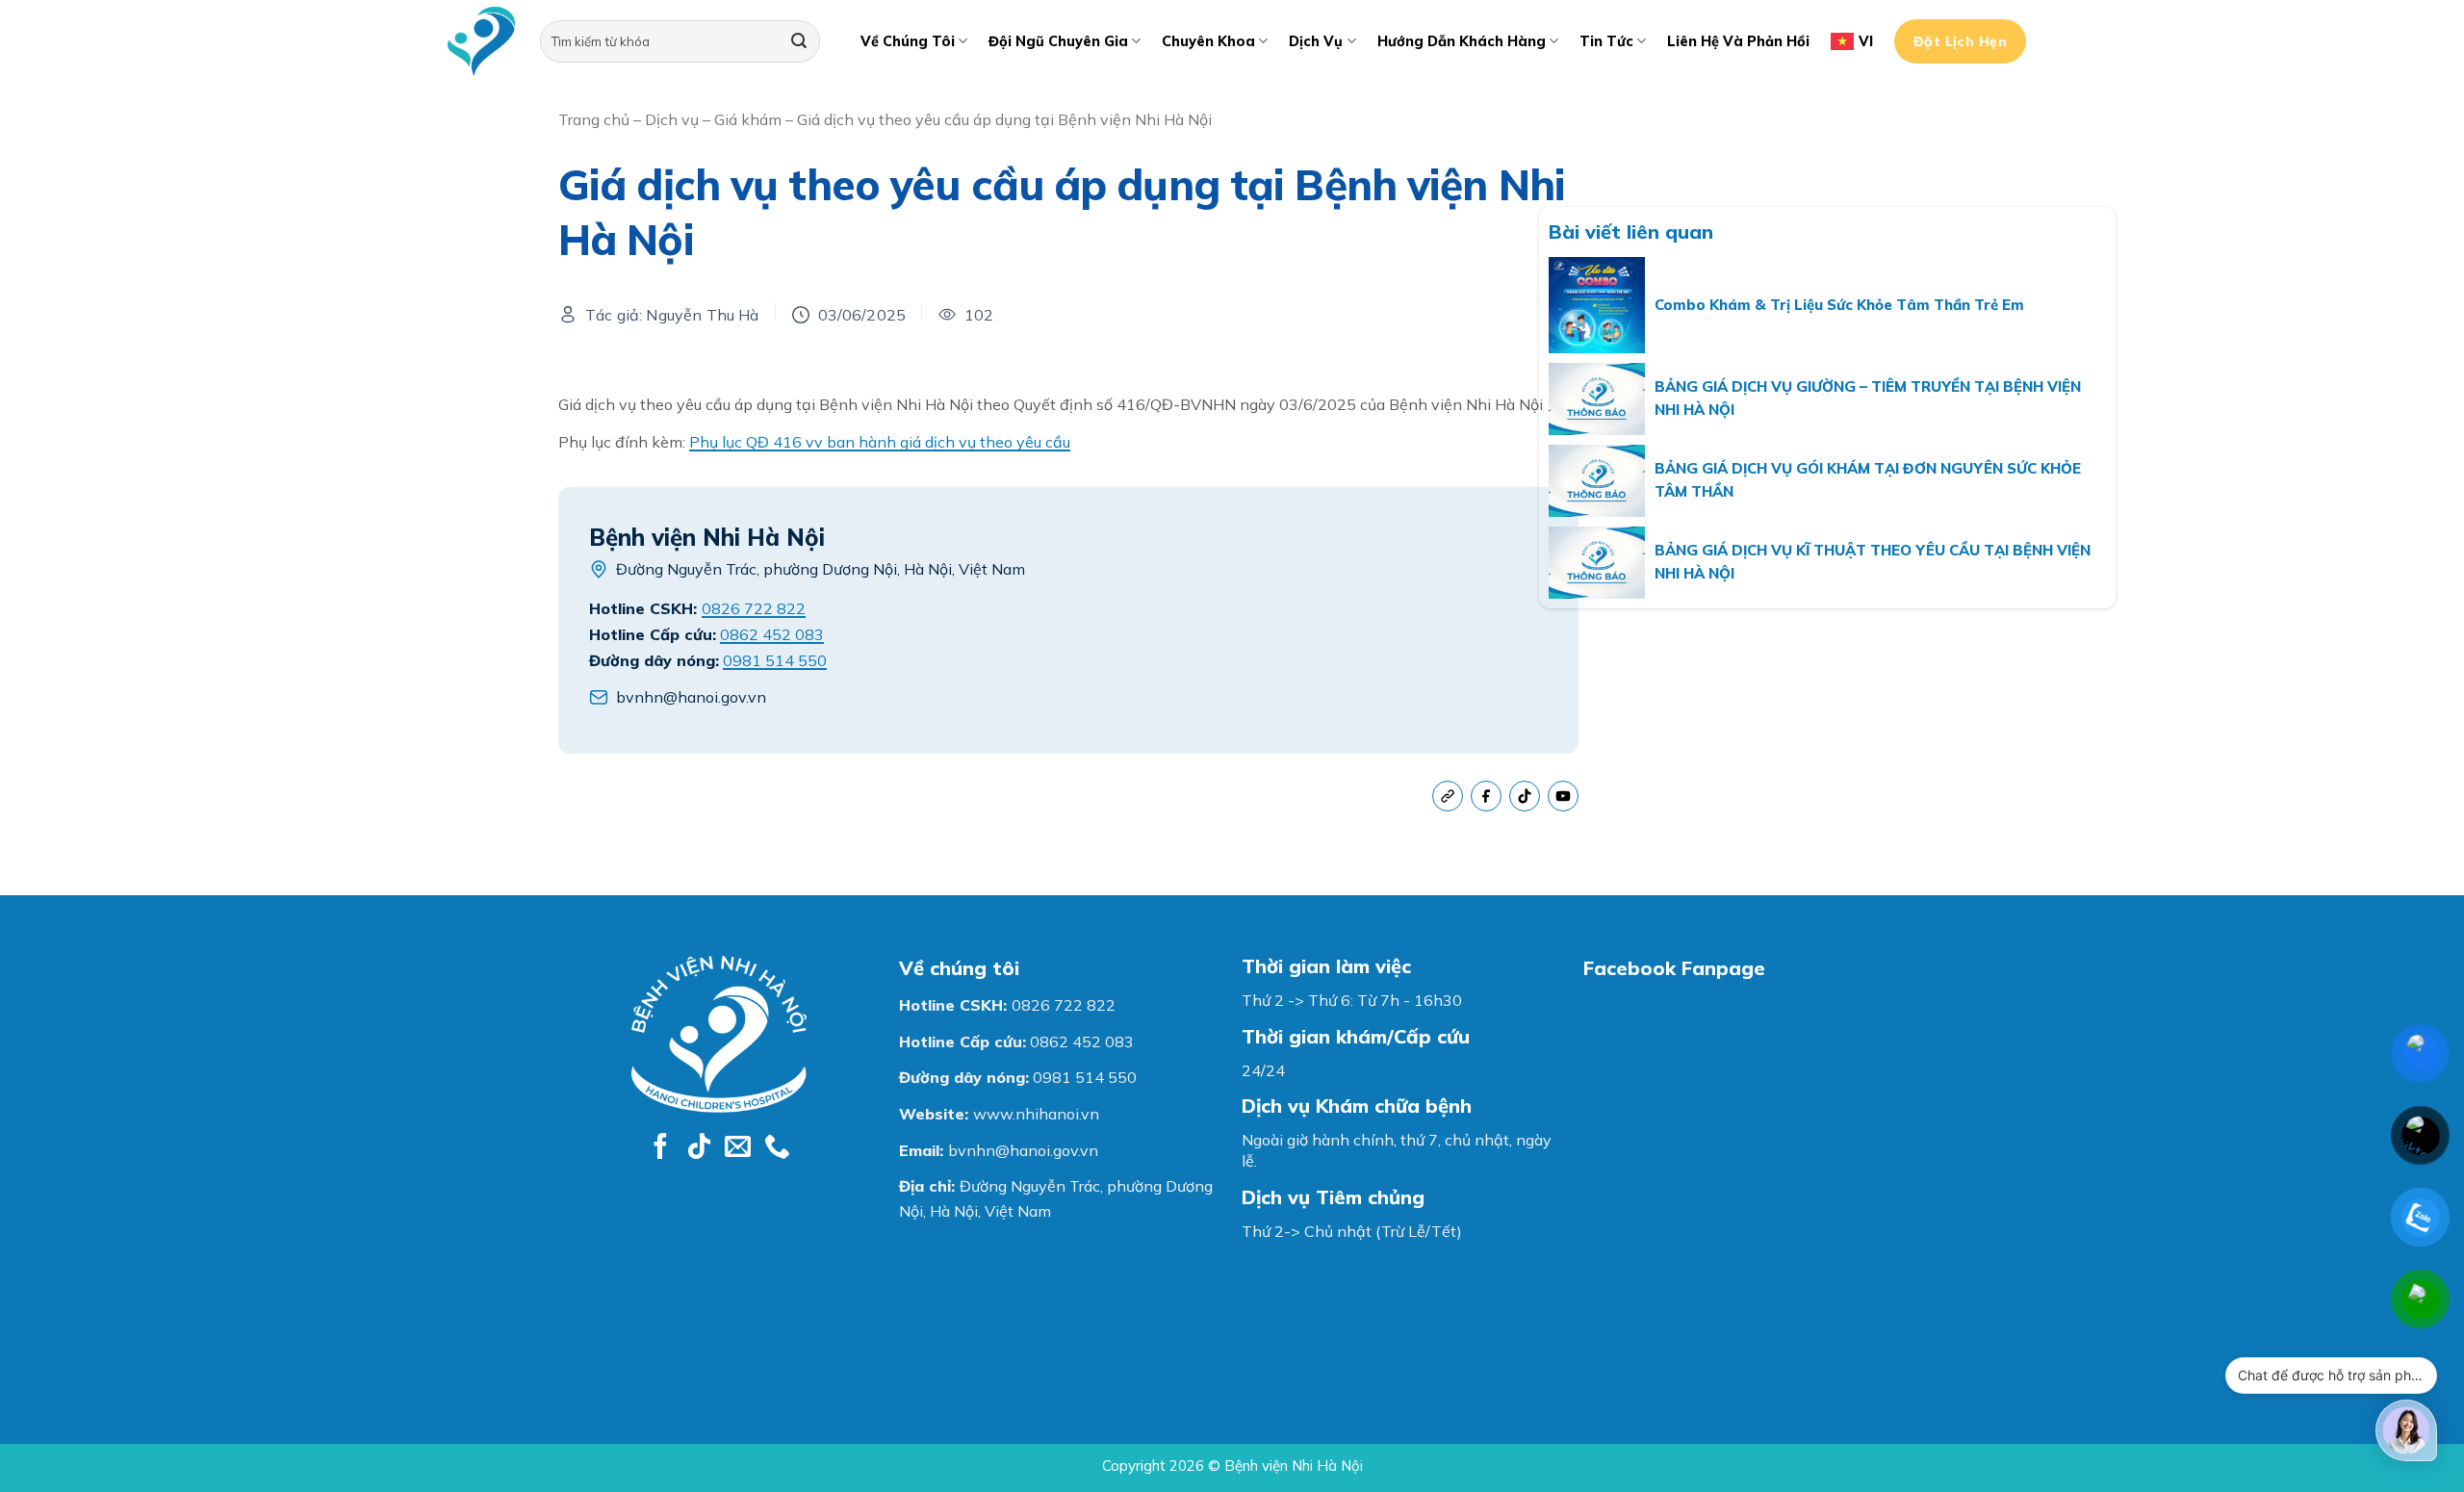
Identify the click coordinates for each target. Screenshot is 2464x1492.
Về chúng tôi (908, 41)
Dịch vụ (1316, 41)
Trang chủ (594, 119)
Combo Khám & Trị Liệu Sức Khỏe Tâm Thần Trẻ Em (1839, 305)
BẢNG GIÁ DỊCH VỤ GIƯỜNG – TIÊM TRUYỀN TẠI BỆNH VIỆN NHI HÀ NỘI (1868, 398)
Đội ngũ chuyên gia (1058, 41)
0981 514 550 (775, 660)
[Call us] (777, 1148)
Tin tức (1606, 41)
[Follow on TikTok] (699, 1148)
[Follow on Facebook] (661, 1148)
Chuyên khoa (1208, 41)
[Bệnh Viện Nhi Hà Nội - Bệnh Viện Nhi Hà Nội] (481, 41)
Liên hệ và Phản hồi (1738, 41)
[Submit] (799, 41)
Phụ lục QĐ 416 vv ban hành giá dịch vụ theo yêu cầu (880, 442)
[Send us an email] (738, 1148)
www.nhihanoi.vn (1036, 1114)
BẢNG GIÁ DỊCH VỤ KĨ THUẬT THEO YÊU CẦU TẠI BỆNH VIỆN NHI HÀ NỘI (1873, 562)
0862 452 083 (772, 634)
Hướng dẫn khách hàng (1462, 41)
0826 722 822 (754, 608)
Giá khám (748, 119)
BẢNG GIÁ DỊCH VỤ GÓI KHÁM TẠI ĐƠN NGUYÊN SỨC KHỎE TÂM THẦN (1868, 480)
